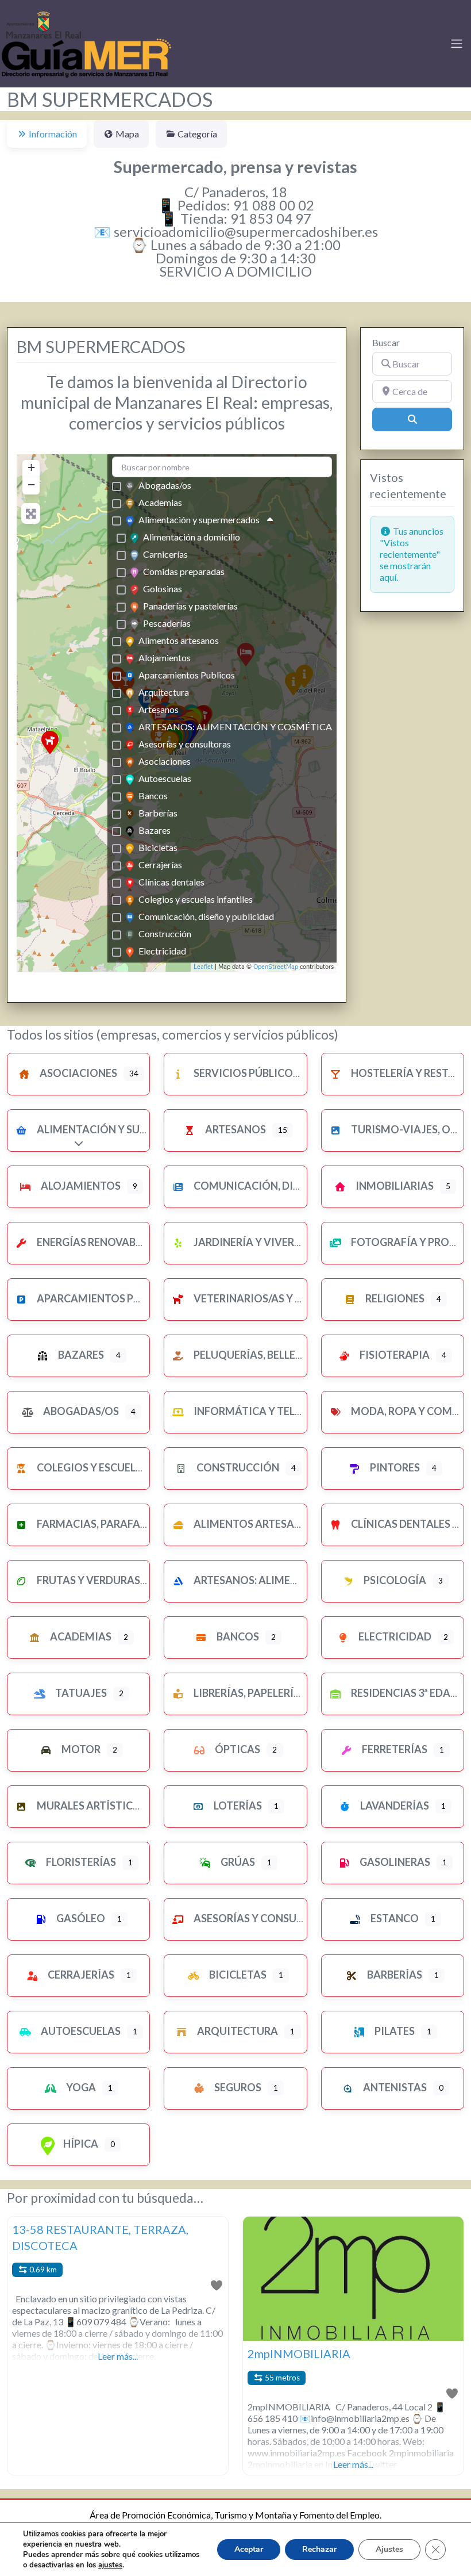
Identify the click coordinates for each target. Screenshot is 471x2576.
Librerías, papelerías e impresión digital (304, 1693)
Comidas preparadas (184, 571)
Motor (80, 1749)
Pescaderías (167, 623)
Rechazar (319, 2549)
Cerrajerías (160, 865)
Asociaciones (165, 761)
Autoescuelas (165, 778)
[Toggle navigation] (457, 44)
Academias (160, 502)
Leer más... (118, 2356)
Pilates (394, 2031)
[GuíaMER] (86, 42)
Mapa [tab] (127, 134)
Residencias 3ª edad (404, 1693)
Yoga (80, 2087)
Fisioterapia (394, 1355)
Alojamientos (165, 658)
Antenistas (394, 2087)
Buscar (386, 342)
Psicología (394, 1580)
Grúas (237, 1862)
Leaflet (203, 967)
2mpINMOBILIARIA (299, 2353)
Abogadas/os (165, 485)
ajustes (110, 2565)
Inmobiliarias (394, 1186)
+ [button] (31, 467)
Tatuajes (80, 1693)
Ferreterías (394, 1749)
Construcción (165, 934)
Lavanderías (394, 1805)
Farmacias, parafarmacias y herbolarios (152, 1524)
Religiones (394, 1298)
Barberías (158, 813)
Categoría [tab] (197, 134)
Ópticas (237, 1749)
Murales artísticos (91, 1805)
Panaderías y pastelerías (190, 606)
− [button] (31, 484)
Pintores (394, 1467)
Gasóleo (80, 1918)
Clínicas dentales (171, 882)
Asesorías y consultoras (185, 744)
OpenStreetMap (276, 967)
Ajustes (389, 2549)
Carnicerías (165, 554)
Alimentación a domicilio (192, 537)
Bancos (153, 796)
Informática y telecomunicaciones (294, 1411)
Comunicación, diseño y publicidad (206, 916)
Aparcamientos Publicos (187, 675)
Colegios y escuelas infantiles (196, 899)
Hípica (80, 2144)
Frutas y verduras (88, 1580)
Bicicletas (158, 847)
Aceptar (249, 2549)
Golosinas (163, 589)
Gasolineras (394, 1862)
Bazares (155, 830)
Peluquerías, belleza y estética (280, 1355)
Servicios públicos (245, 1073)
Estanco (394, 1918)
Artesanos (159, 709)
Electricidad (162, 951)
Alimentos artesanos (179, 640)
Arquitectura (164, 692)
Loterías (237, 1805)
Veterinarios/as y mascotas (272, 1298)
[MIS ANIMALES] (50, 742)
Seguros (237, 2087)
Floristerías (80, 1862)
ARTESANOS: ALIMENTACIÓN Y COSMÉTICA (235, 727)
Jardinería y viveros (250, 1242)
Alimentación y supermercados (199, 520)
